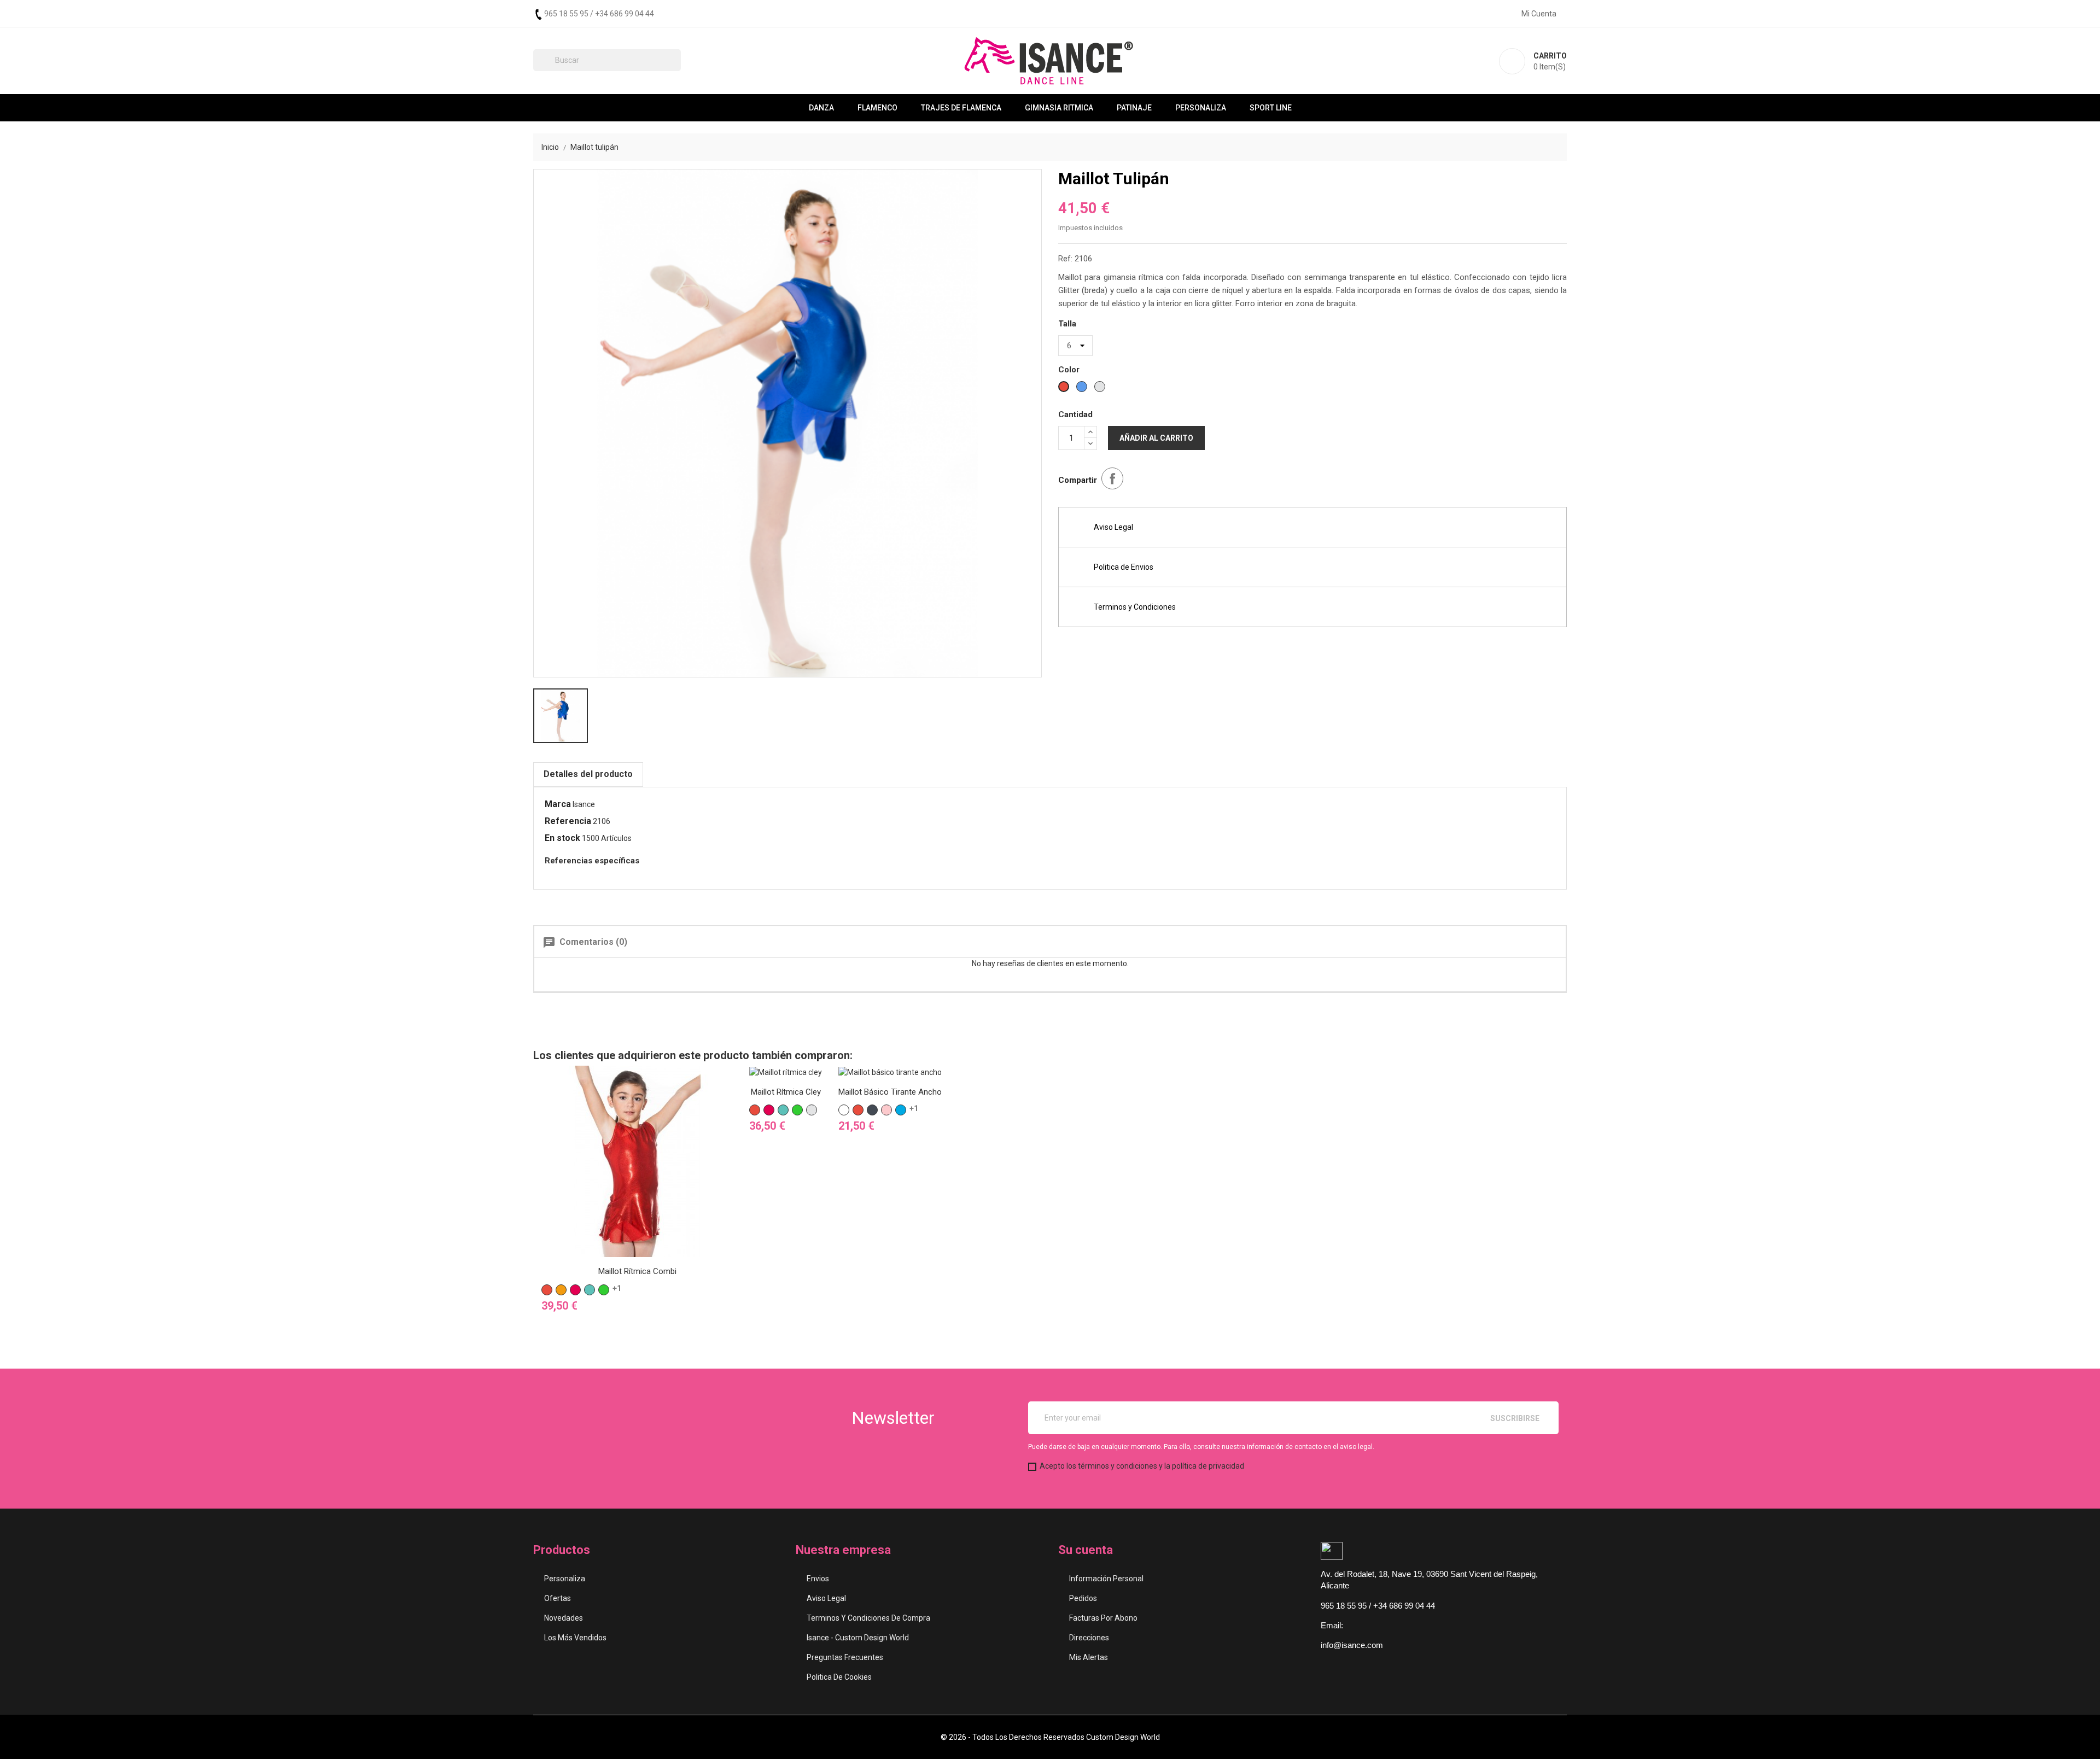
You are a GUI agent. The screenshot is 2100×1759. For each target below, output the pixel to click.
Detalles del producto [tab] (588, 774)
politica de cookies (839, 1677)
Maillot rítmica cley (786, 1092)
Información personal (1106, 1579)
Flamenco (877, 108)
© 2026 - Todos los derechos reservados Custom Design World (1050, 1737)
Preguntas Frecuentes (845, 1657)
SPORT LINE (1271, 108)
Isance (584, 804)
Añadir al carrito (1156, 438)
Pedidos (1083, 1598)
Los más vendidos (575, 1638)
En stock (562, 838)
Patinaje (1134, 108)
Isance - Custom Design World (858, 1638)
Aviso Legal (826, 1598)
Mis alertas (1089, 1657)
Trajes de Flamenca (961, 108)
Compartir (1112, 478)
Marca (558, 804)
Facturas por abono (1103, 1618)
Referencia (568, 821)
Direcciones (1089, 1638)
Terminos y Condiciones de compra (868, 1618)
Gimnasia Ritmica (1059, 108)
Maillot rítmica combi (637, 1271)
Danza (821, 108)
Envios (818, 1579)
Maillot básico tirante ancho (890, 1092)
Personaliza (1201, 108)
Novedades (564, 1618)
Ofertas (558, 1598)
